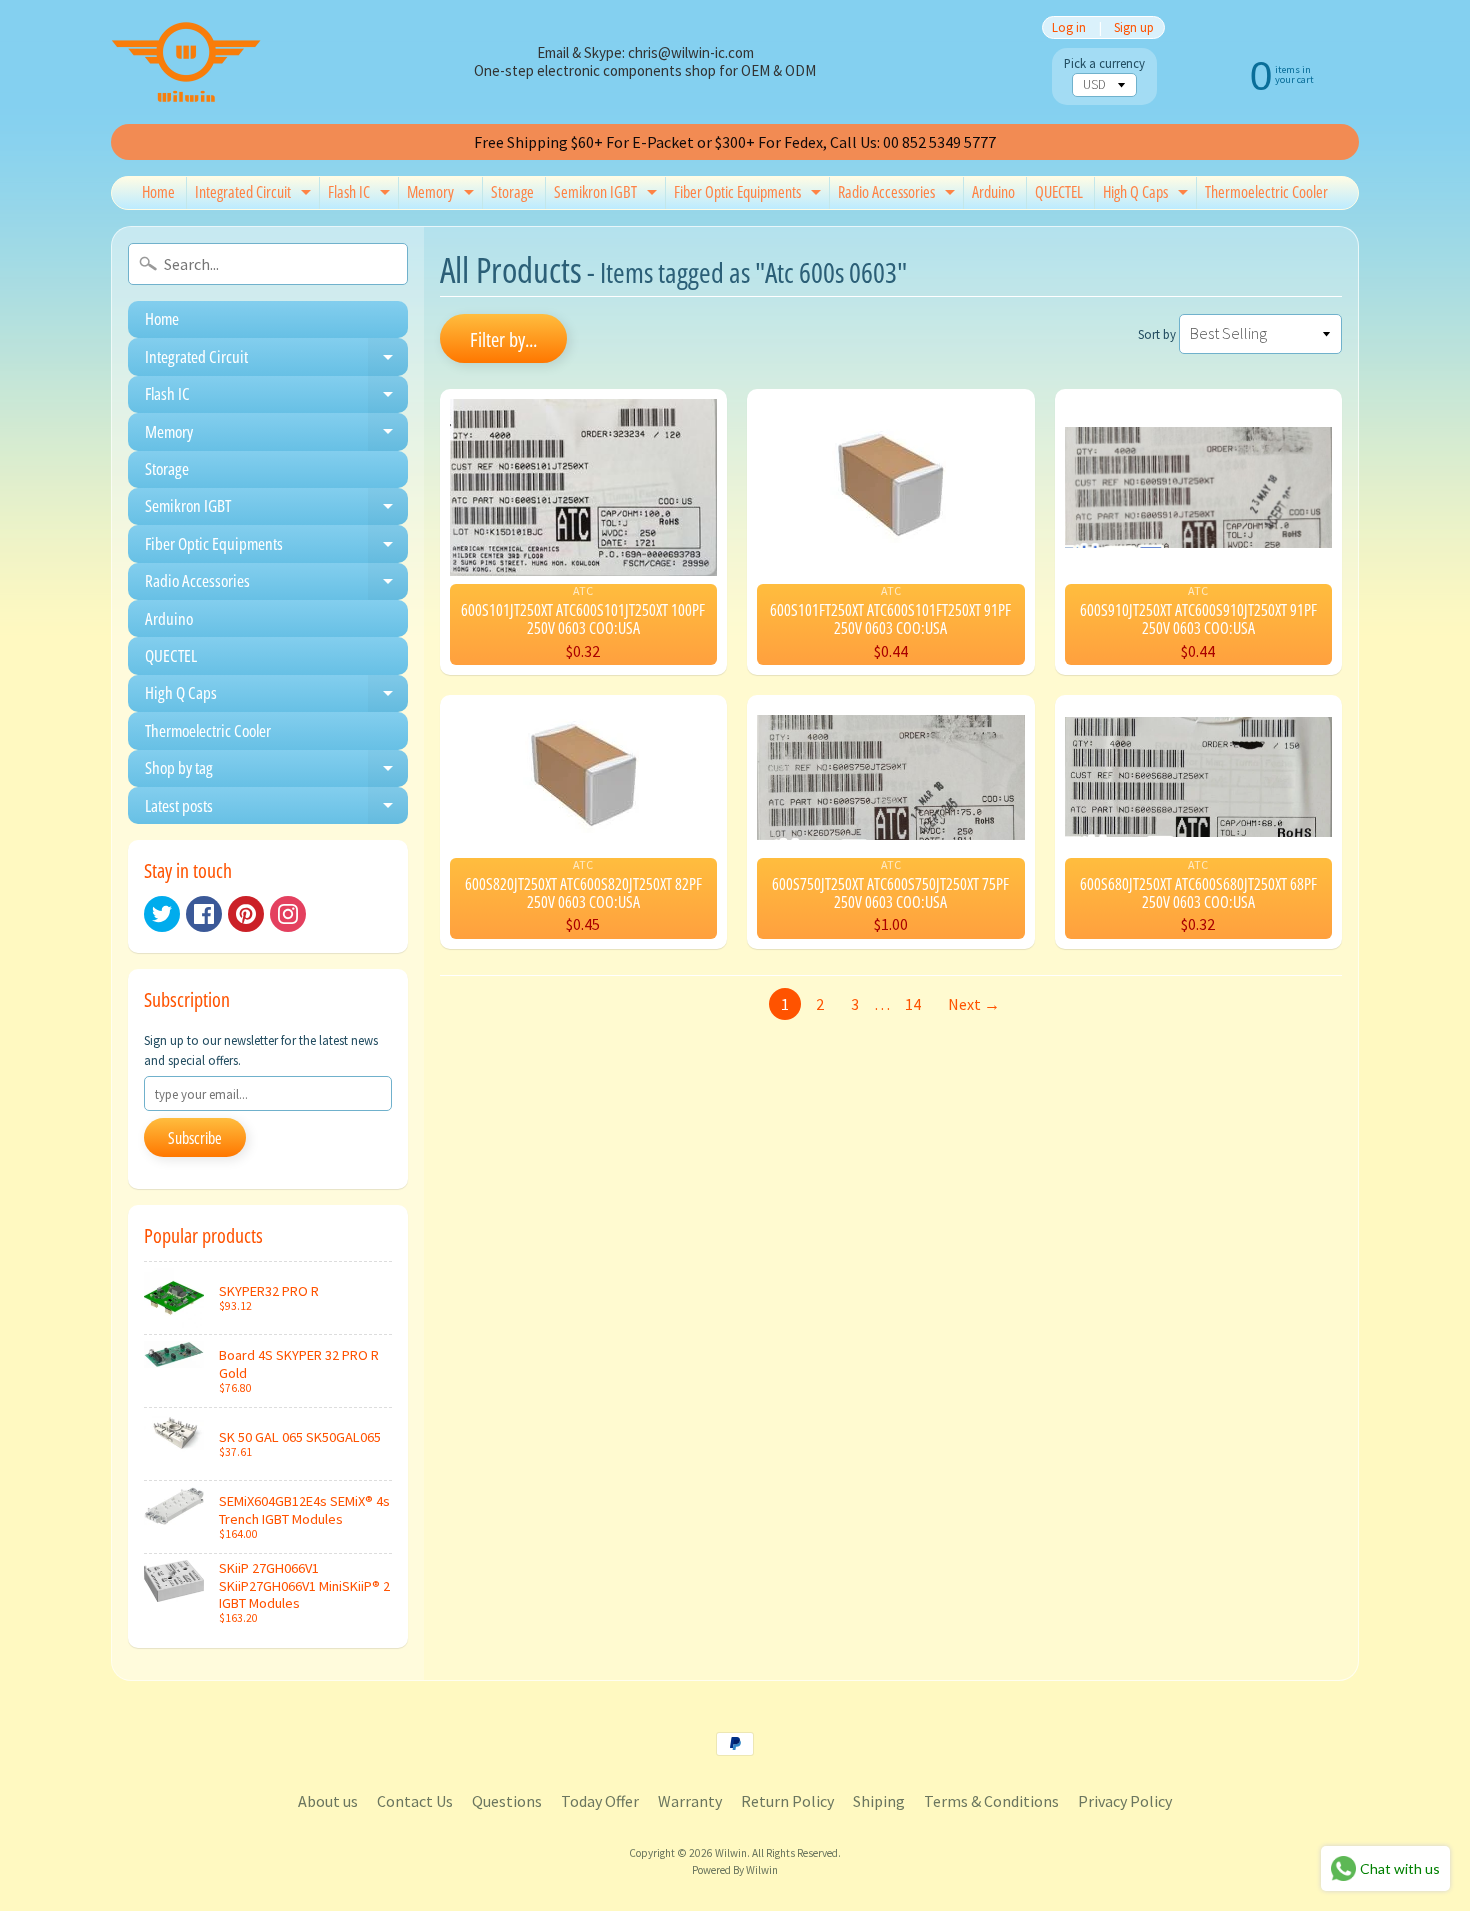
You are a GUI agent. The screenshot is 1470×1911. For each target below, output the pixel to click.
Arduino (993, 192)
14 (913, 1004)
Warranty (690, 1801)
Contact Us (415, 1801)
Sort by (1157, 334)
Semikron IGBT (608, 195)
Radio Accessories (899, 195)
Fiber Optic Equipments (750, 195)
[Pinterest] (246, 914)
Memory (443, 195)
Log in (1069, 27)
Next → (974, 1004)
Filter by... (503, 339)
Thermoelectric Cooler (1266, 192)
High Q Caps (1148, 195)
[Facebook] (204, 914)
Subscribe (195, 1138)
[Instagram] (288, 914)
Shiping (879, 1801)
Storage (512, 192)
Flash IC (361, 195)
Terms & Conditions (991, 1801)
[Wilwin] (186, 62)
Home (158, 192)
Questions (507, 1801)
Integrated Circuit (255, 195)
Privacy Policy (1125, 1801)
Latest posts (276, 809)
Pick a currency (1104, 63)
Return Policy (787, 1801)
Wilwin (731, 1853)
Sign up (1134, 27)
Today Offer (600, 1801)
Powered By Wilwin (735, 1870)
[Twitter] (162, 914)
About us (328, 1801)
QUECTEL (1059, 192)
